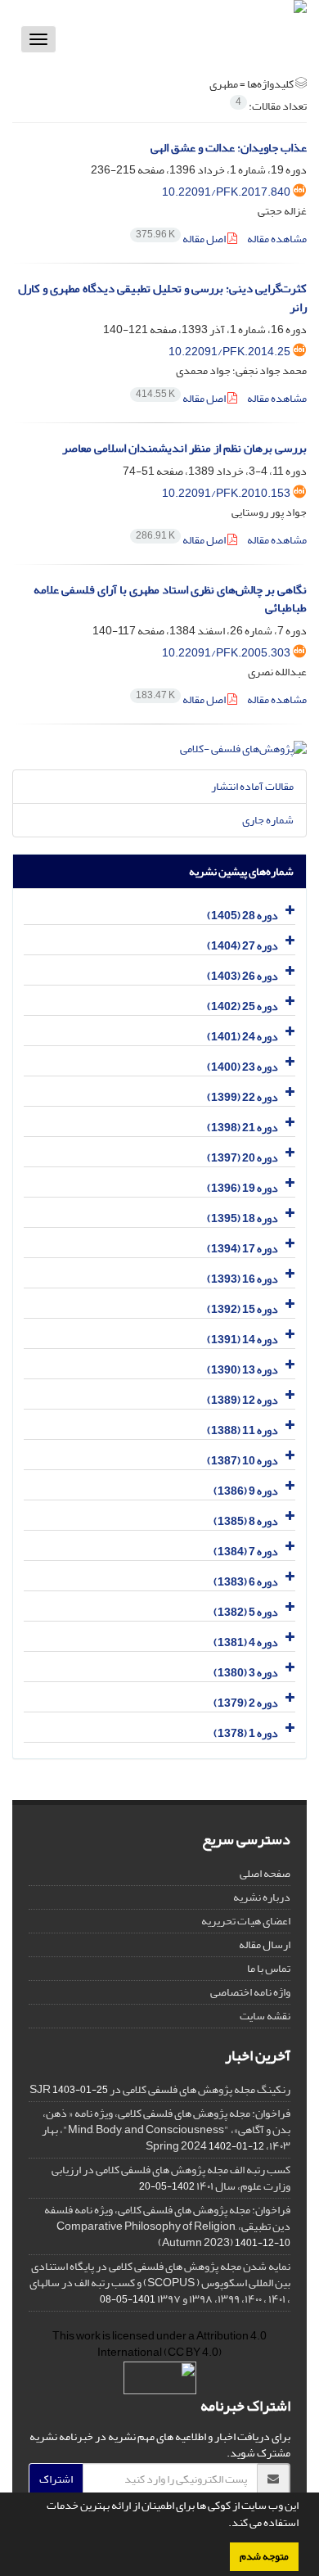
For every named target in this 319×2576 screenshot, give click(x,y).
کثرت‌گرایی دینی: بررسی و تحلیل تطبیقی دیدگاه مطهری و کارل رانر (162, 298)
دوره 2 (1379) (246, 1703)
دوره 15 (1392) (243, 1309)
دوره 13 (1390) (243, 1370)
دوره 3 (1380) (246, 1673)
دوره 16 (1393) (243, 1279)
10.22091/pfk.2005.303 (226, 653)
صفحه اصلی (265, 1873)
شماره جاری (268, 820)
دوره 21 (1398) (243, 1128)
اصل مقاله (182, 239)
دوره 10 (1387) (243, 1461)
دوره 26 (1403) (243, 976)
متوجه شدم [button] (264, 2556)
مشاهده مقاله (277, 239)
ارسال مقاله (265, 1944)
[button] (224, 2524)
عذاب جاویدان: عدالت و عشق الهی (229, 148)
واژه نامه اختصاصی (250, 1992)
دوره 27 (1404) (243, 946)
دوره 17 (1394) (243, 1249)
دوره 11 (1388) (243, 1430)
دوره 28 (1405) (243, 916)
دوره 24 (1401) (243, 1037)
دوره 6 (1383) (246, 1582)
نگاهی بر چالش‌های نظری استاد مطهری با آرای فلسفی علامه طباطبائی (170, 599)
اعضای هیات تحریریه (246, 1921)
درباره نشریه (262, 1897)
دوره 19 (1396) (243, 1188)
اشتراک (56, 2479)
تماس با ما (269, 1968)
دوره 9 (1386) (246, 1491)
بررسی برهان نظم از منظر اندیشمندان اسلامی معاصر (184, 448)
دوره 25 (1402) (243, 1006)
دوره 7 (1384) (246, 1552)
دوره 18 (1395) (243, 1218)
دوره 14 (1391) (243, 1340)
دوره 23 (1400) (243, 1067)
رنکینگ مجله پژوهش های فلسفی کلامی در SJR (160, 2089)
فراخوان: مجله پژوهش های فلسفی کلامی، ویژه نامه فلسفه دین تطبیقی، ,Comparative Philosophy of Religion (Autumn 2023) (167, 2226)
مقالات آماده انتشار (252, 786)
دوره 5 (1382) (246, 1612)
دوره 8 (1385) (246, 1521)
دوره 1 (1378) (246, 1733)
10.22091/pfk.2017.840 (226, 192)
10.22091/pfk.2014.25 (229, 352)
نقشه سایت (265, 2016)
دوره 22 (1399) (243, 1097)
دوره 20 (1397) (243, 1158)
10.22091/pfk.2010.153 (226, 493)
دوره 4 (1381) (246, 1642)
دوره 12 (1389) (243, 1400)
